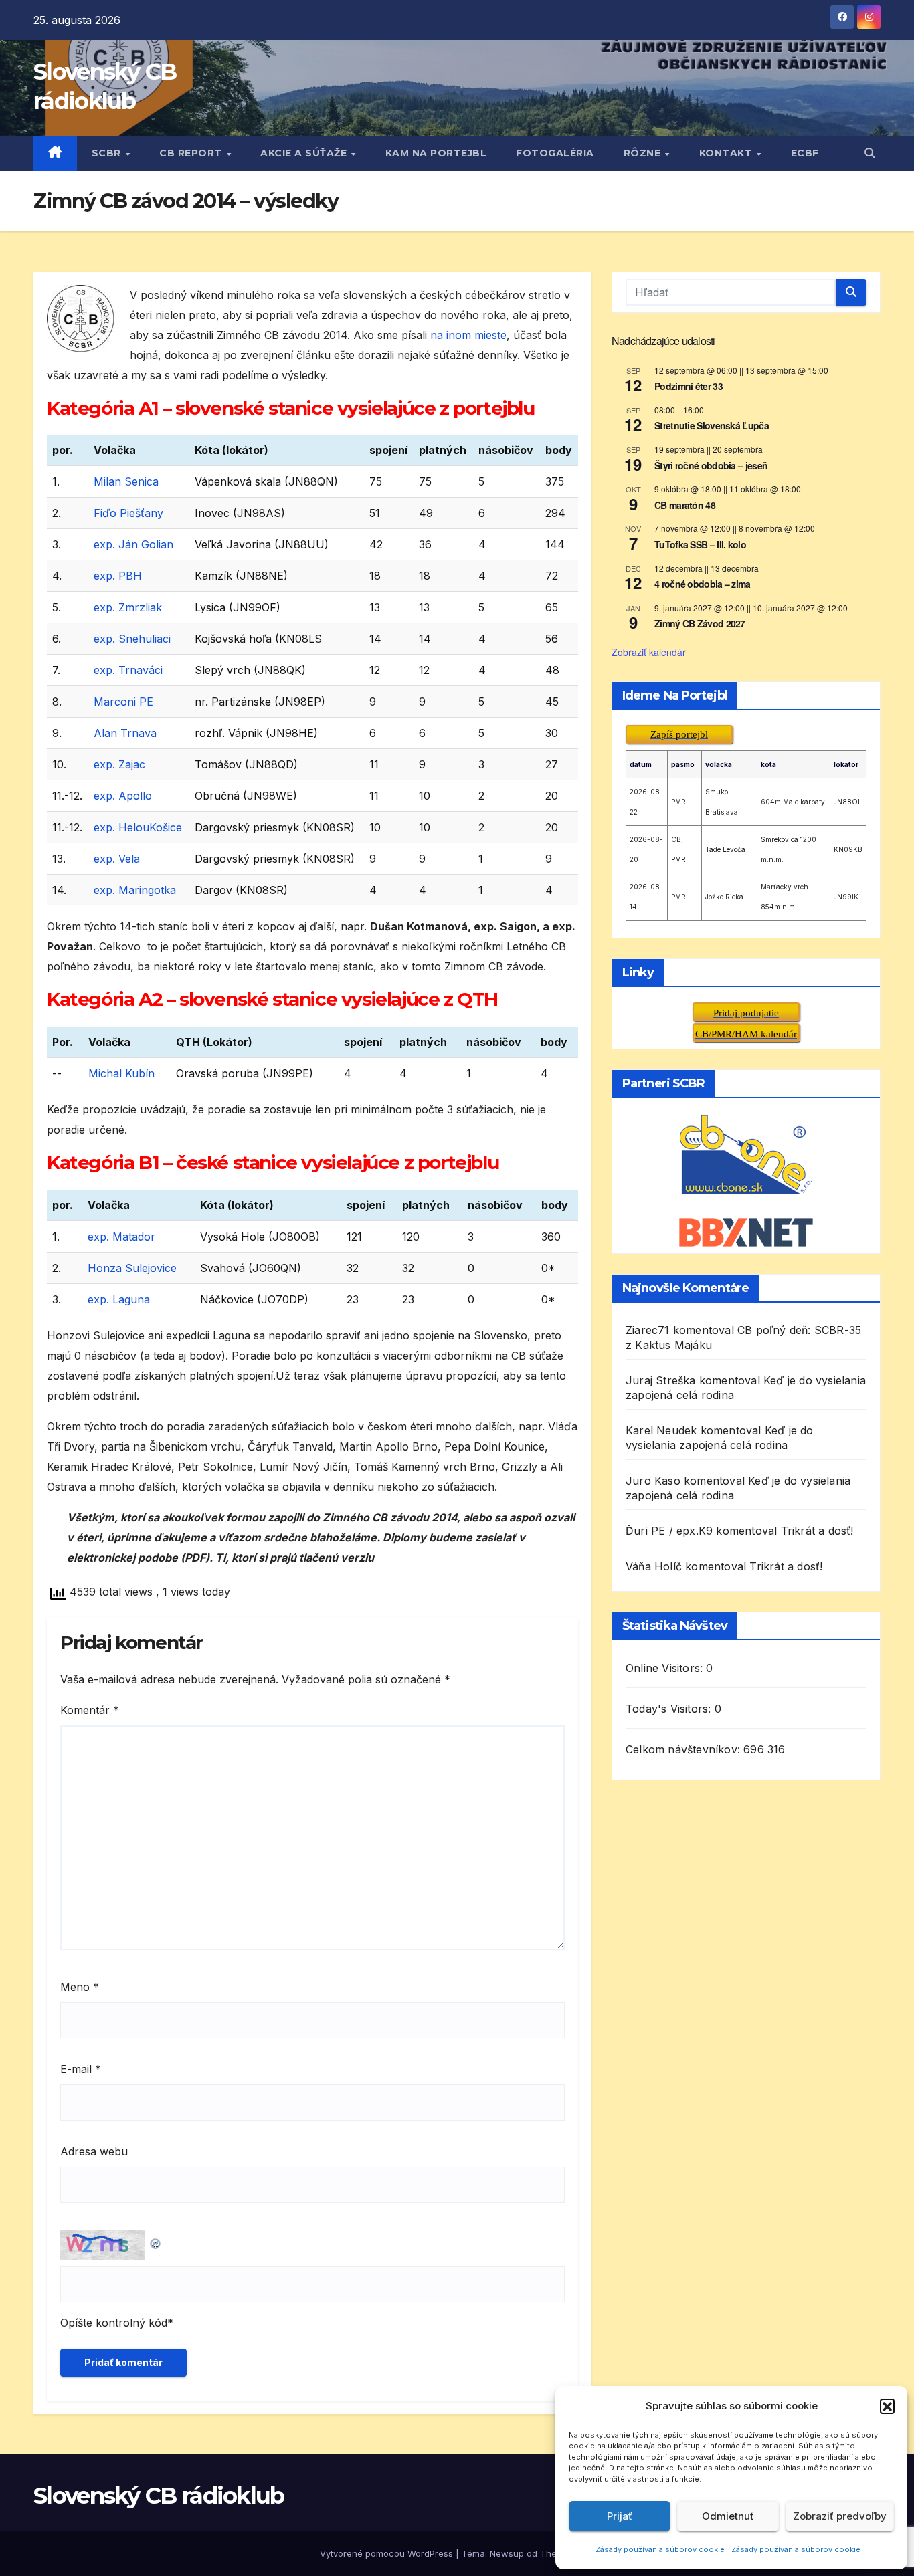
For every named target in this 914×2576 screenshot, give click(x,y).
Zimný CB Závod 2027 (700, 623)
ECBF (805, 153)
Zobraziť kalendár (649, 652)
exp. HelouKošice (138, 827)
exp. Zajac (119, 764)
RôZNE (644, 153)
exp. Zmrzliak (128, 607)
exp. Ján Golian (133, 544)
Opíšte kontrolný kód (114, 2323)
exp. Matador (121, 1237)
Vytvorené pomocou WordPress (388, 2553)
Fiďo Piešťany (128, 513)
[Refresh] (156, 2240)
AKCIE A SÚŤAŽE (305, 153)
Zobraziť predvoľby (840, 2516)
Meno (80, 1987)
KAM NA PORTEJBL (436, 153)
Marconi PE (123, 702)
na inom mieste (468, 335)
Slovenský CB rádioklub (159, 2496)
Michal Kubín (121, 1073)
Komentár (90, 1710)
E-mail (81, 2069)
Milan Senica (126, 481)
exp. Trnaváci (128, 670)
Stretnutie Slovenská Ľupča (712, 425)
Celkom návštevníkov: (684, 1749)
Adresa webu (94, 2151)
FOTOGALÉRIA (555, 153)
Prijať (620, 2516)
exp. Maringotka (135, 890)
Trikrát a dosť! (817, 1531)
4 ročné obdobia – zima (703, 584)
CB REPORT (192, 153)
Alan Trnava (125, 733)
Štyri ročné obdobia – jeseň (711, 465)
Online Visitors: (666, 1668)
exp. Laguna (119, 1299)
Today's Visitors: (670, 1709)
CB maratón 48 (685, 505)
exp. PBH (118, 576)
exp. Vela (117, 859)
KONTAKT (727, 153)
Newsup (507, 2553)
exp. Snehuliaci (132, 639)
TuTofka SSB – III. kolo (700, 544)
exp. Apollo (123, 796)
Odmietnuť (728, 2516)
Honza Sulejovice (132, 1268)
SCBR (108, 153)
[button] (887, 2406)
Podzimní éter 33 (689, 386)
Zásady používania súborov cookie (660, 2549)
